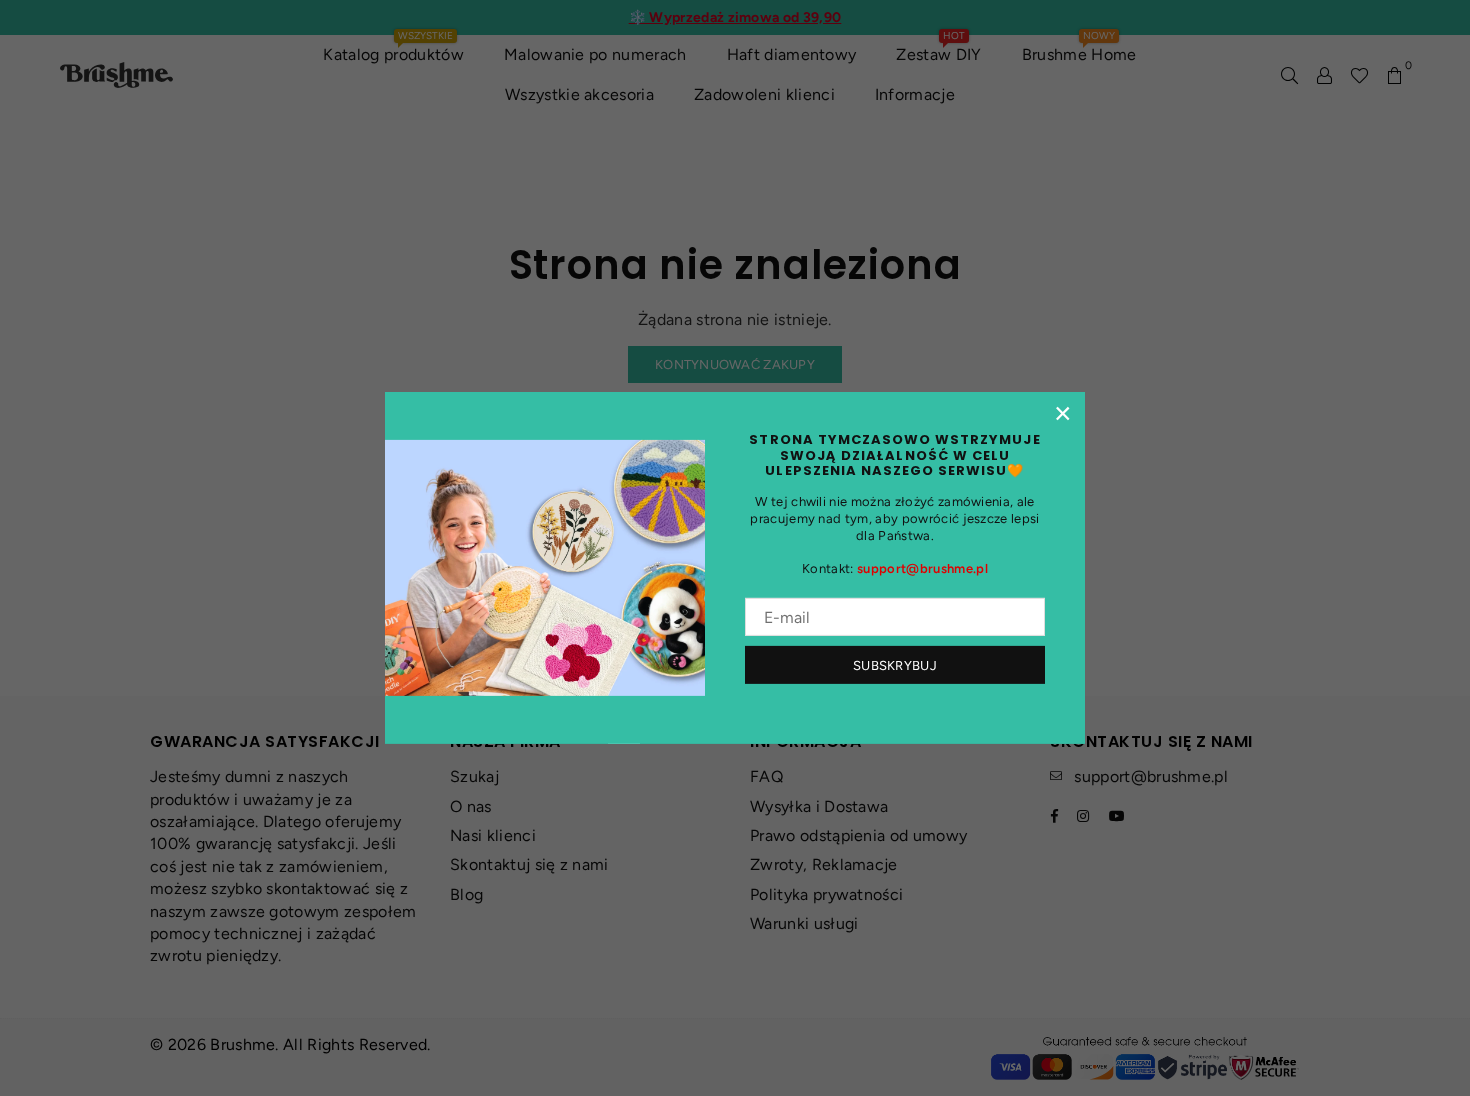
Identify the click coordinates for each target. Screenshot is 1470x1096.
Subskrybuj (895, 665)
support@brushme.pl (922, 568)
